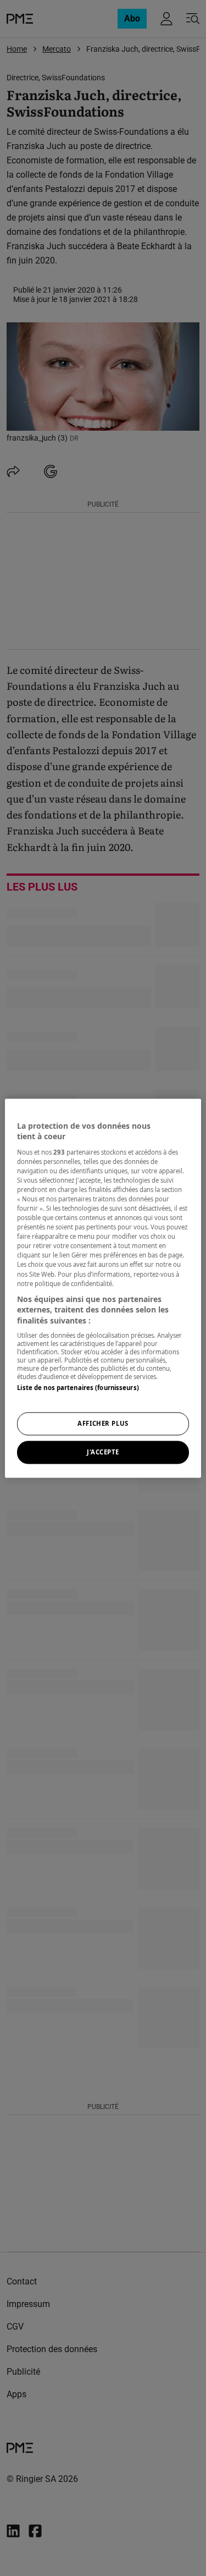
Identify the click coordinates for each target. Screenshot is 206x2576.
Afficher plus (103, 1423)
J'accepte (103, 1452)
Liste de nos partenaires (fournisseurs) (78, 1388)
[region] (103, 1288)
